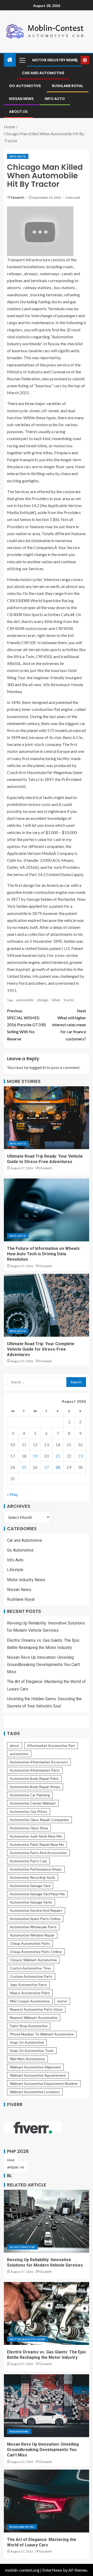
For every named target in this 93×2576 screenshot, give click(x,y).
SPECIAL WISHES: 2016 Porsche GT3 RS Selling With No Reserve (26, 1025)
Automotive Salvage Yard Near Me (37, 1894)
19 (35, 1456)
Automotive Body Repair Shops (35, 1787)
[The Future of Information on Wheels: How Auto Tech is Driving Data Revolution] (47, 1210)
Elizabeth (18, 197)
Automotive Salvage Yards (31, 1902)
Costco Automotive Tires (30, 1968)
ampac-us (16, 2167)
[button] (22, 60)
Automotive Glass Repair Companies (39, 1820)
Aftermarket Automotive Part (51, 1745)
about (15, 1745)
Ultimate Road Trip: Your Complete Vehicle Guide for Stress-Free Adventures (41, 1349)
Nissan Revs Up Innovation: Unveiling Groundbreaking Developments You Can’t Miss (43, 1665)
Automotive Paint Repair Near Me (37, 1844)
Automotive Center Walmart (33, 1803)
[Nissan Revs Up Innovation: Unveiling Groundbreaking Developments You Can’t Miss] (47, 2406)
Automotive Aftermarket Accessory (39, 1762)
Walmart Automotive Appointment (38, 2075)
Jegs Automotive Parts (28, 1985)
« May (12, 1494)
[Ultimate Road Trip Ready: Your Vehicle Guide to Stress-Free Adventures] (47, 1118)
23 (80, 1456)
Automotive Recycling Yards (33, 1877)
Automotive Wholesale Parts (33, 1927)
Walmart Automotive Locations (35, 2092)
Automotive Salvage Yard (30, 1886)
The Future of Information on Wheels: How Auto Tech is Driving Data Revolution (44, 1254)
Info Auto (55, 99)
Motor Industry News (54, 60)
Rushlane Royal (68, 86)
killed (56, 1000)
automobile (25, 1000)
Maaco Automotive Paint (30, 1993)
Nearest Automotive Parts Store (36, 2009)
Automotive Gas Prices (29, 1811)
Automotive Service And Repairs (36, 1910)
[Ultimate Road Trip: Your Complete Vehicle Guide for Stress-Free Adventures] (47, 1305)
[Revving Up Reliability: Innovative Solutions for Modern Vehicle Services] (47, 2221)
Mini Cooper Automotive (30, 2001)
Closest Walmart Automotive (33, 1960)
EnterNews (52, 2570)
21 (58, 1456)
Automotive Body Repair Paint (34, 1778)
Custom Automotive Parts (31, 1976)
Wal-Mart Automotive (27, 2059)
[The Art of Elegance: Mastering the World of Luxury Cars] (47, 2501)
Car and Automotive (43, 73)
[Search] (76, 60)
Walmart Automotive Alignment (35, 2067)
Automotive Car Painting (30, 1795)
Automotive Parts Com (28, 1861)
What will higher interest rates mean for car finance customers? (69, 1025)
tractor (69, 1000)
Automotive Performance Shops (36, 1869)
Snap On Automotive (27, 2042)
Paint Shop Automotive (29, 2026)
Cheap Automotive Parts (30, 1943)
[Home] (10, 60)
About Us (18, 112)
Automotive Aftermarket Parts (35, 1770)
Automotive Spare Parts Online (35, 1919)
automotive (19, 1754)
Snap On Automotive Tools (32, 2051)
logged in (38, 1067)
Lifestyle (15, 1570)
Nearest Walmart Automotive (34, 2018)
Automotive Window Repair (32, 1935)
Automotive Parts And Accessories (38, 1853)
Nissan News (21, 99)
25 (24, 1467)
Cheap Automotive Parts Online (36, 1952)
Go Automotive (25, 86)
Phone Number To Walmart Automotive (42, 2034)
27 (47, 1467)
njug (11, 2160)
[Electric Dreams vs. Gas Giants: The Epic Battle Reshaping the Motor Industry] (47, 2313)
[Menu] (22, 60)
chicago (43, 1000)
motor (62, 2001)
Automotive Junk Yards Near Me (36, 1836)
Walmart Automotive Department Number (44, 2083)
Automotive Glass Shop (29, 1828)
